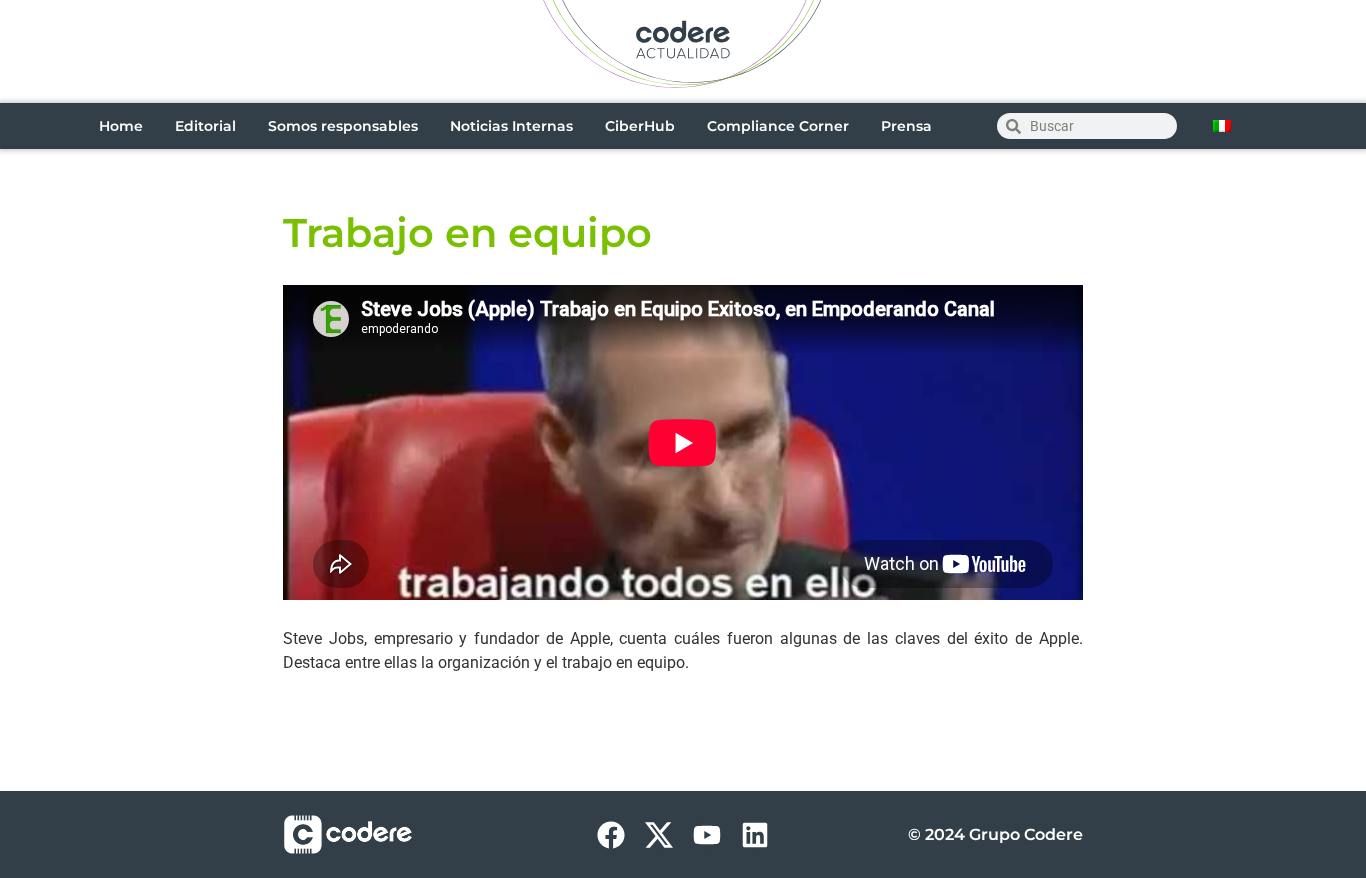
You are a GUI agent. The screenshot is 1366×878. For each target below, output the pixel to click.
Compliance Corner (778, 126)
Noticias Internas (511, 126)
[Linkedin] (755, 835)
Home (121, 126)
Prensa (906, 126)
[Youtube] (707, 835)
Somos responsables (343, 126)
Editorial (205, 126)
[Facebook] (611, 835)
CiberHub (640, 126)
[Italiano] (1222, 126)
